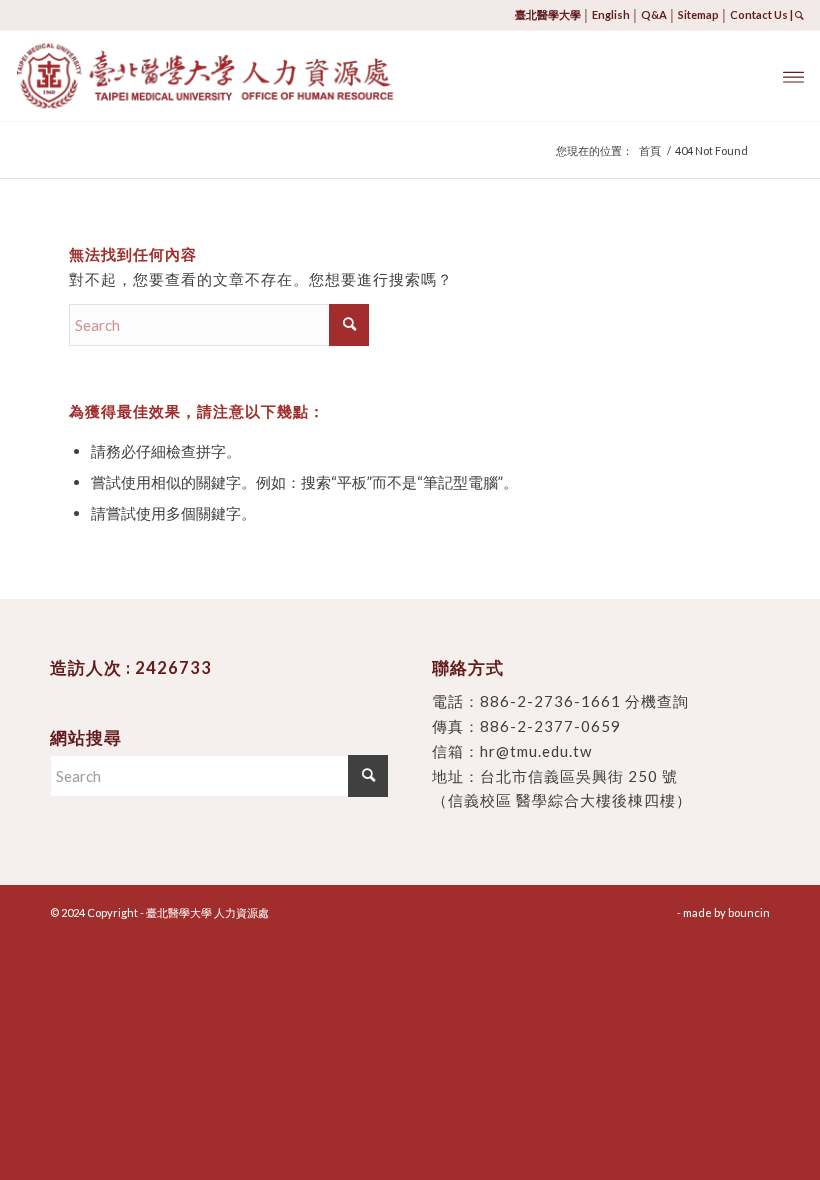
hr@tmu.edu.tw (536, 751)
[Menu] (793, 76)
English (611, 14)
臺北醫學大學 (548, 14)
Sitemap (698, 14)
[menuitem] (793, 76)
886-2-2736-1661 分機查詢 (584, 701)
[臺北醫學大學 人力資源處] (258, 76)
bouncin (749, 912)
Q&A (654, 14)
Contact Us (759, 14)
